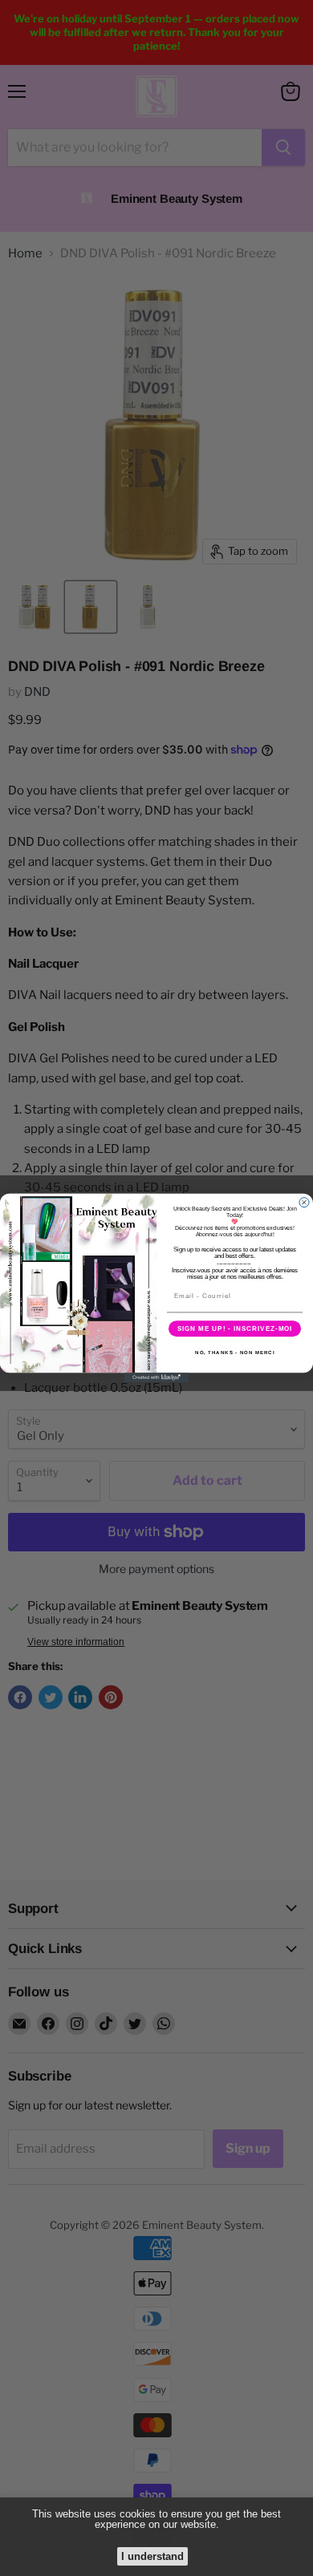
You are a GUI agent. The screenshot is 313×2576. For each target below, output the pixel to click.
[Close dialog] (304, 1203)
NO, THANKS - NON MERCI (235, 1353)
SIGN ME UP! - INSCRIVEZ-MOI (235, 1329)
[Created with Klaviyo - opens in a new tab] (156, 1377)
